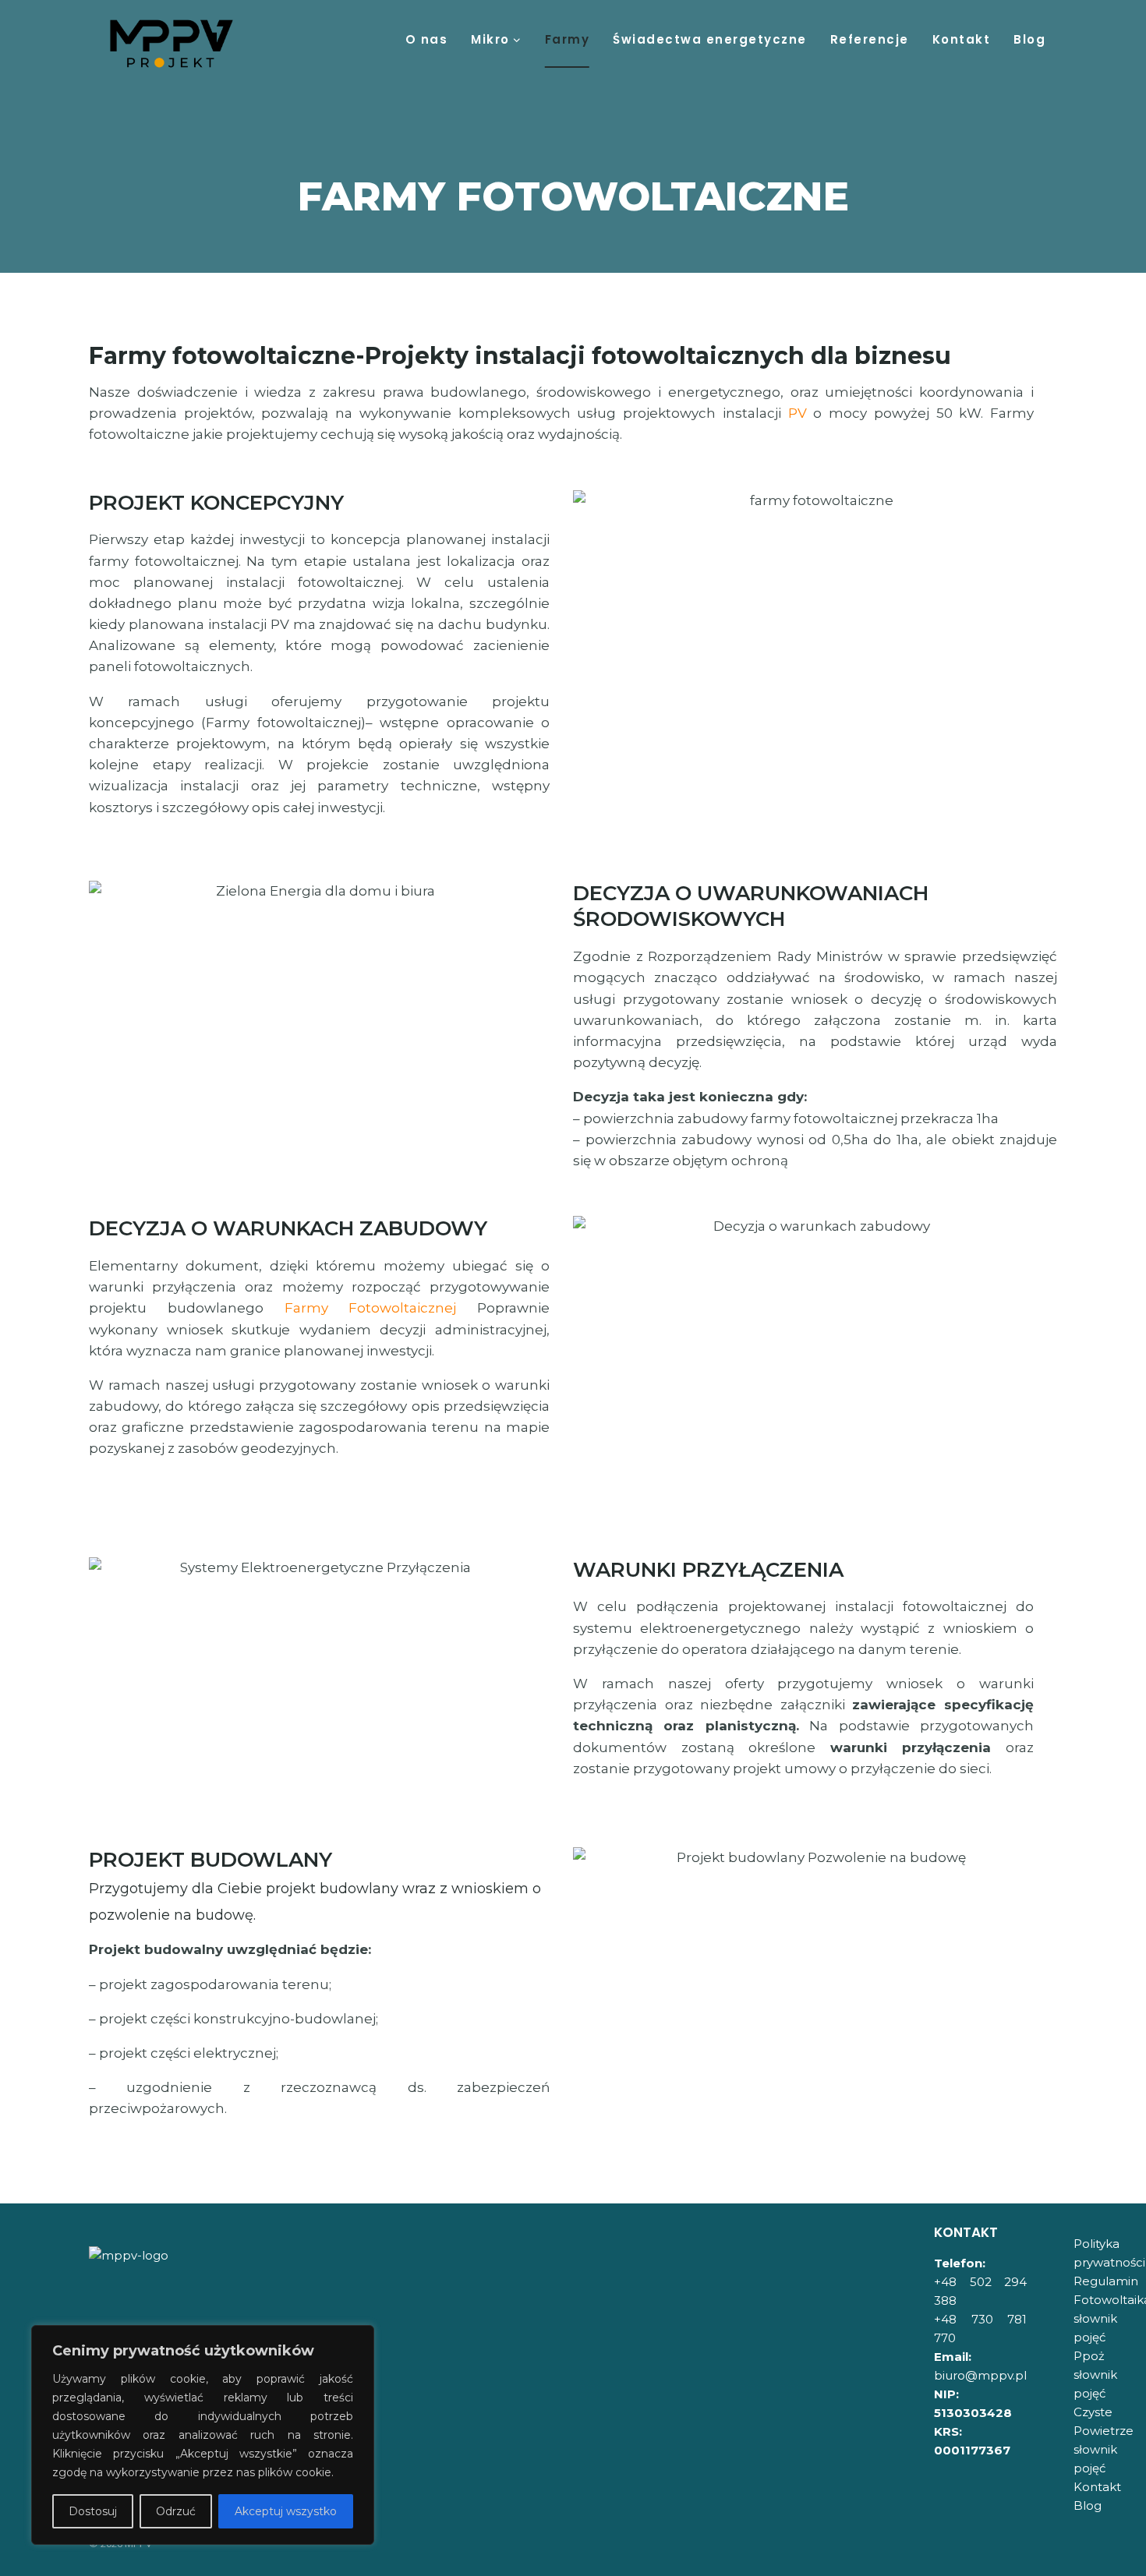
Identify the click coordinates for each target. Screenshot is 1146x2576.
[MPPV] (172, 44)
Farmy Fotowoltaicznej (371, 1308)
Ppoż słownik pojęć (1095, 2375)
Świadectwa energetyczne (710, 39)
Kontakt (962, 39)
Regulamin (1106, 2281)
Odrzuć (176, 2511)
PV (798, 413)
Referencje (870, 39)
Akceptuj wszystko (286, 2511)
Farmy (568, 39)
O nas (427, 39)
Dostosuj (93, 2511)
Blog (1029, 39)
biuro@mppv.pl (980, 2375)
